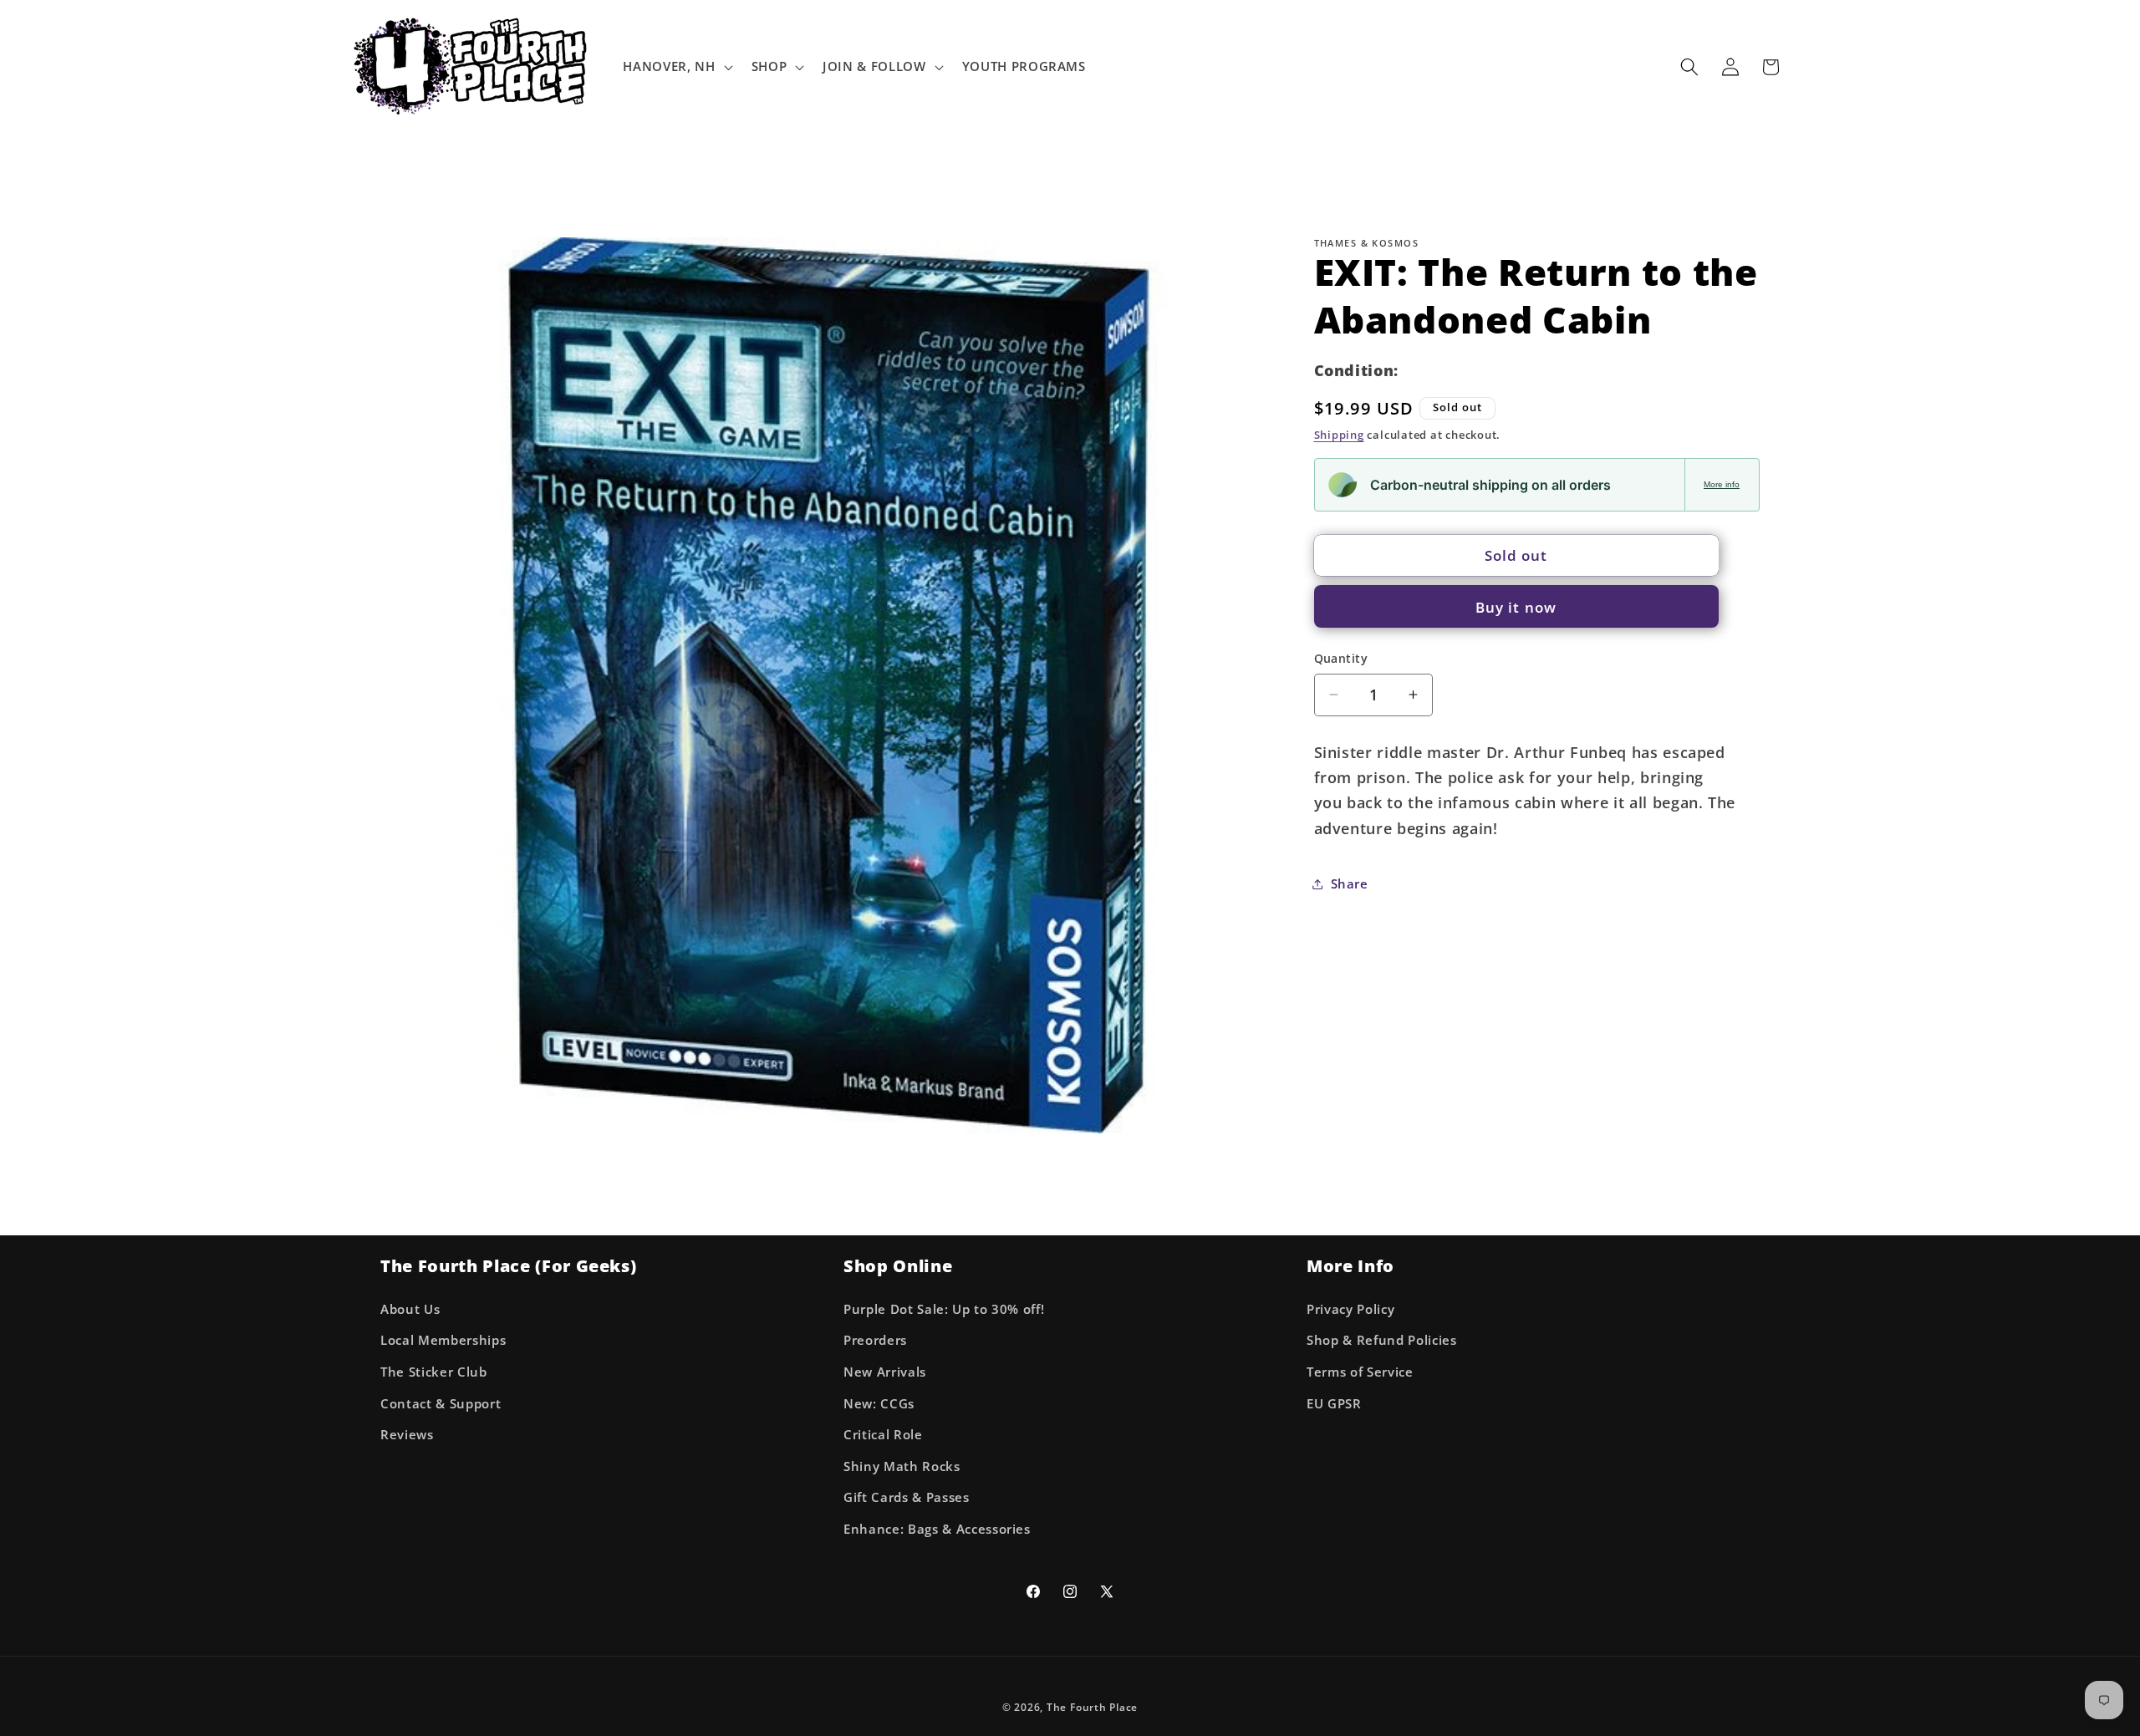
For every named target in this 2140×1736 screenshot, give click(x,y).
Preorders (875, 1340)
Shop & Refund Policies (1382, 1340)
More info (1722, 484)
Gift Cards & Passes (907, 1497)
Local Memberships (443, 1340)
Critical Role (883, 1435)
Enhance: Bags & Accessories (937, 1529)
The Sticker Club (434, 1372)
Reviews (407, 1435)
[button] (676, 67)
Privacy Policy (1350, 1309)
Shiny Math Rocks (902, 1466)
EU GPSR (1334, 1404)
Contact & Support (441, 1404)
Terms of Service (1360, 1372)
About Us (410, 1309)
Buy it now (1516, 606)
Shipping (1339, 435)
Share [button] (1350, 883)
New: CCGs (879, 1404)
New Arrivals (885, 1372)
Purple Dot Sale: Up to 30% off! (944, 1309)
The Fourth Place (1092, 1707)
